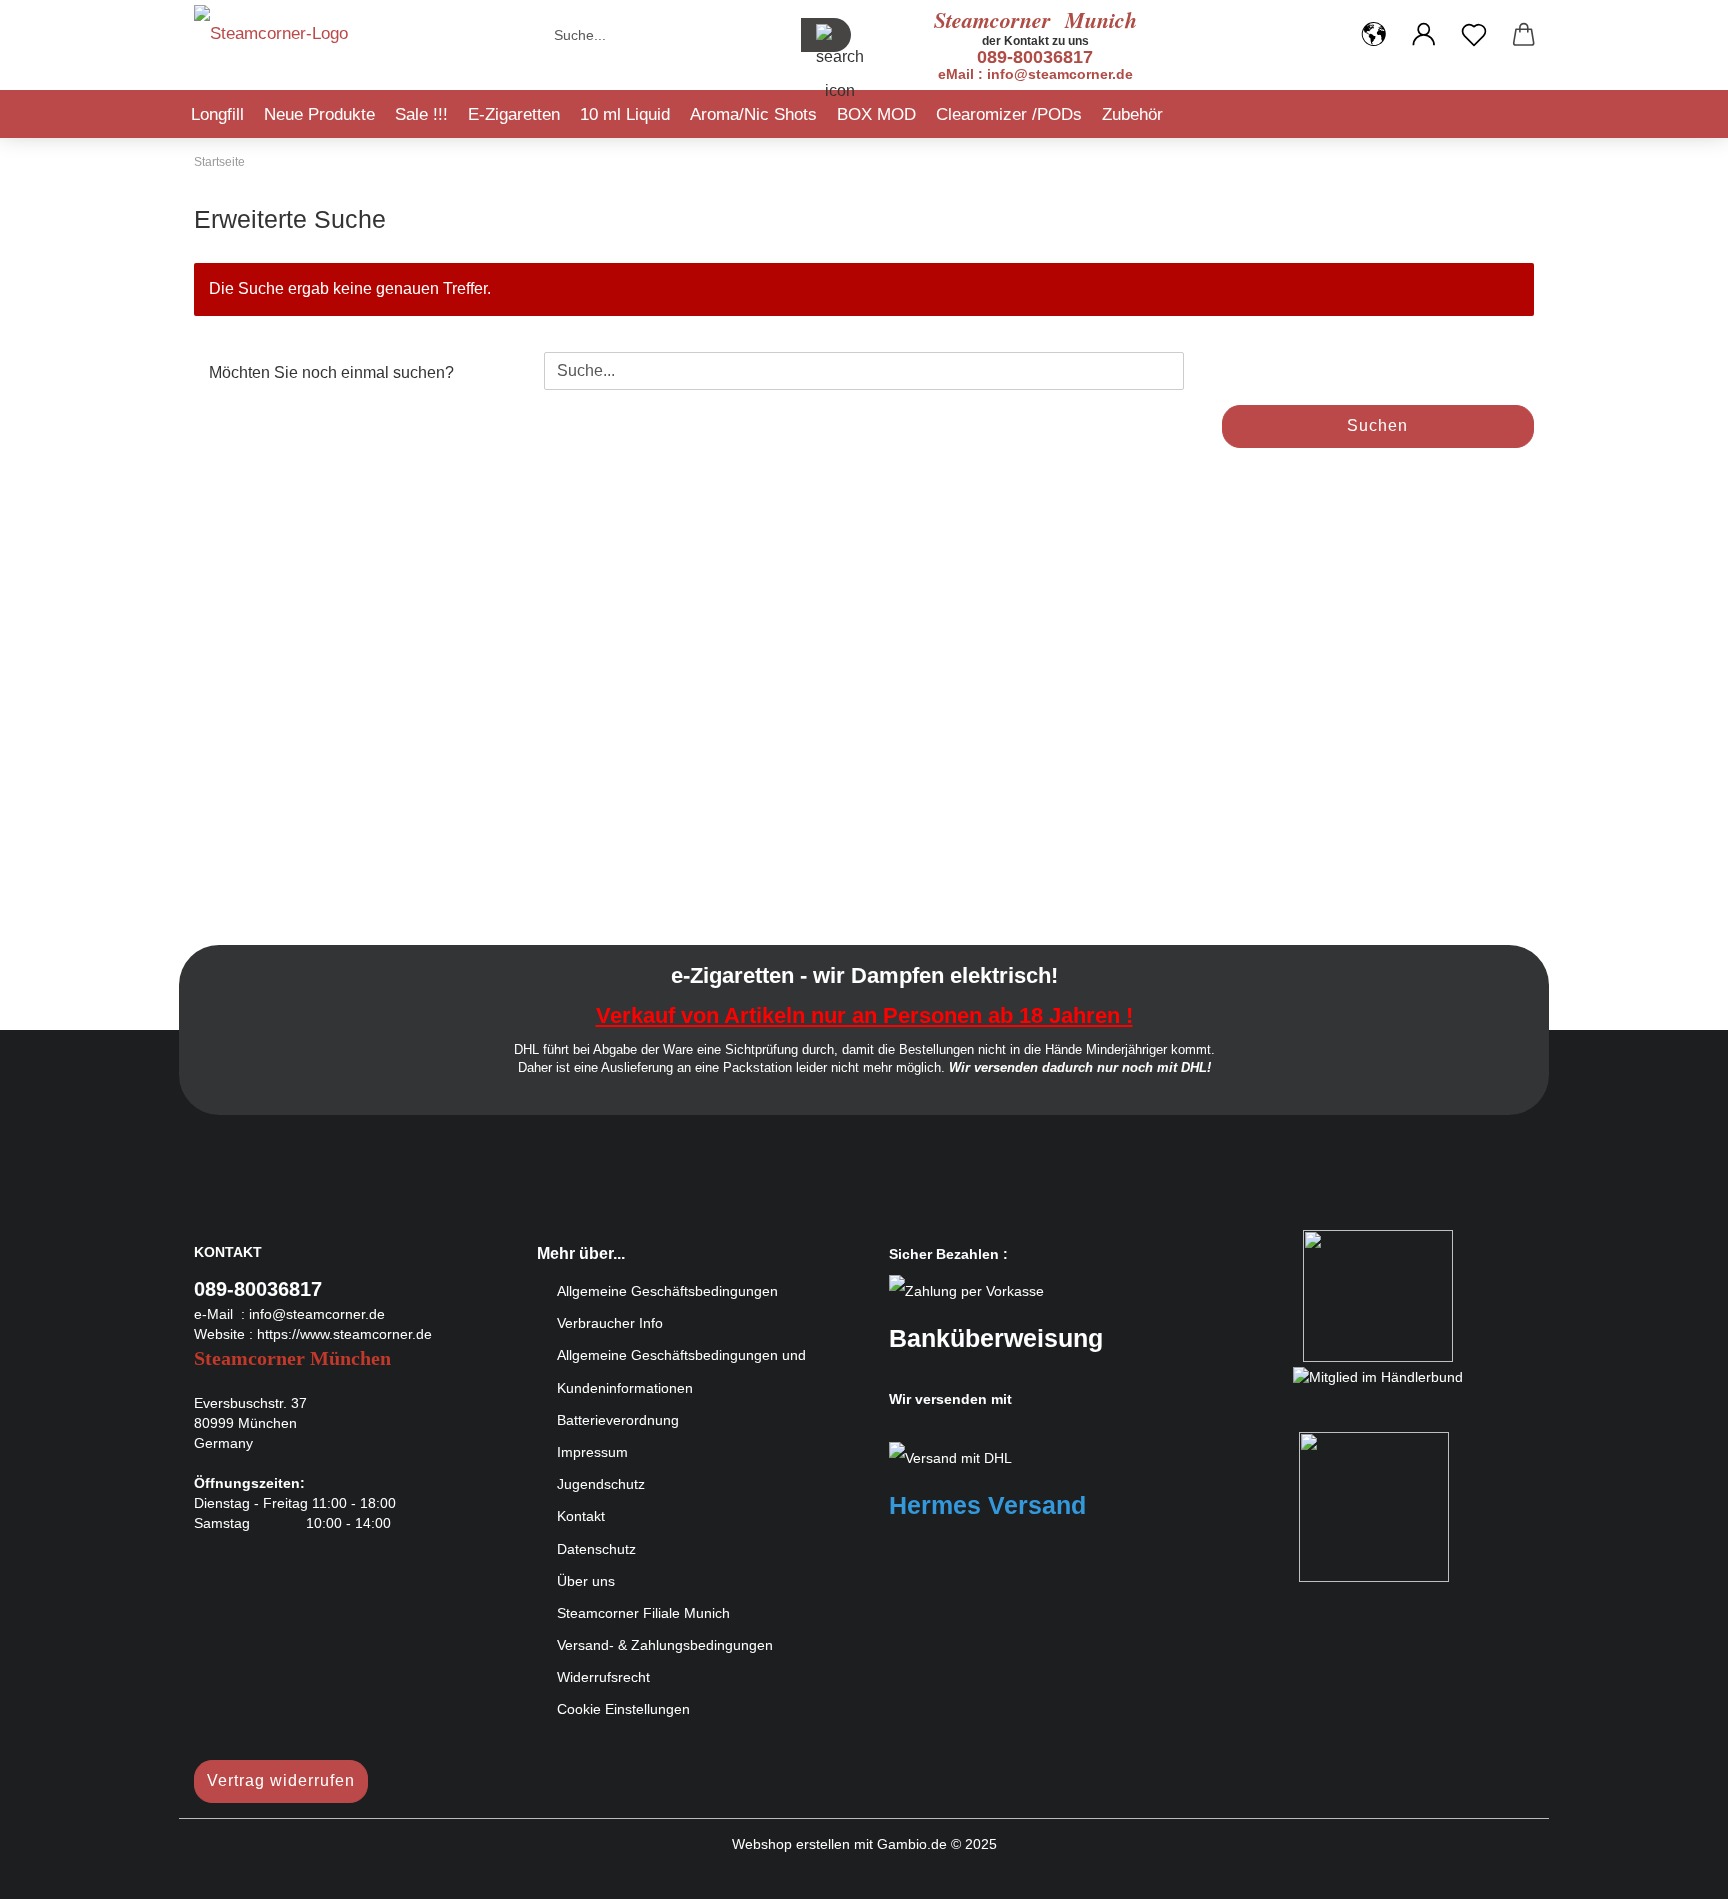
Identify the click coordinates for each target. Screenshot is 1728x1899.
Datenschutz (596, 1549)
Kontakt (581, 1516)
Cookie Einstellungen (623, 1709)
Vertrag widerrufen (281, 1780)
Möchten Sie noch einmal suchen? (331, 372)
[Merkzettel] (1474, 35)
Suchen (1377, 425)
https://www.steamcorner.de (344, 1334)
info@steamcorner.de (317, 1314)
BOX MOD (876, 114)
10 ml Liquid (625, 114)
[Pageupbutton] (1673, 1869)
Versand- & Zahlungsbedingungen (665, 1645)
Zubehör (1132, 114)
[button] (1374, 35)
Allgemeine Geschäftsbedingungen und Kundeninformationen (681, 1371)
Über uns (586, 1581)
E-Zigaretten (514, 114)
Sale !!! (421, 114)
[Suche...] (826, 35)
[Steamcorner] (271, 40)
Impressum (592, 1452)
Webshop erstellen (791, 1844)
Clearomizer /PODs (1009, 114)
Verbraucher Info (610, 1323)
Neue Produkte (319, 114)
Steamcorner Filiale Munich (643, 1613)
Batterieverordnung (618, 1420)
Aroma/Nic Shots (753, 114)
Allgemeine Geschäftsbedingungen (667, 1291)
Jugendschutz (601, 1484)
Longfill (217, 114)
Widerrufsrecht (603, 1677)
